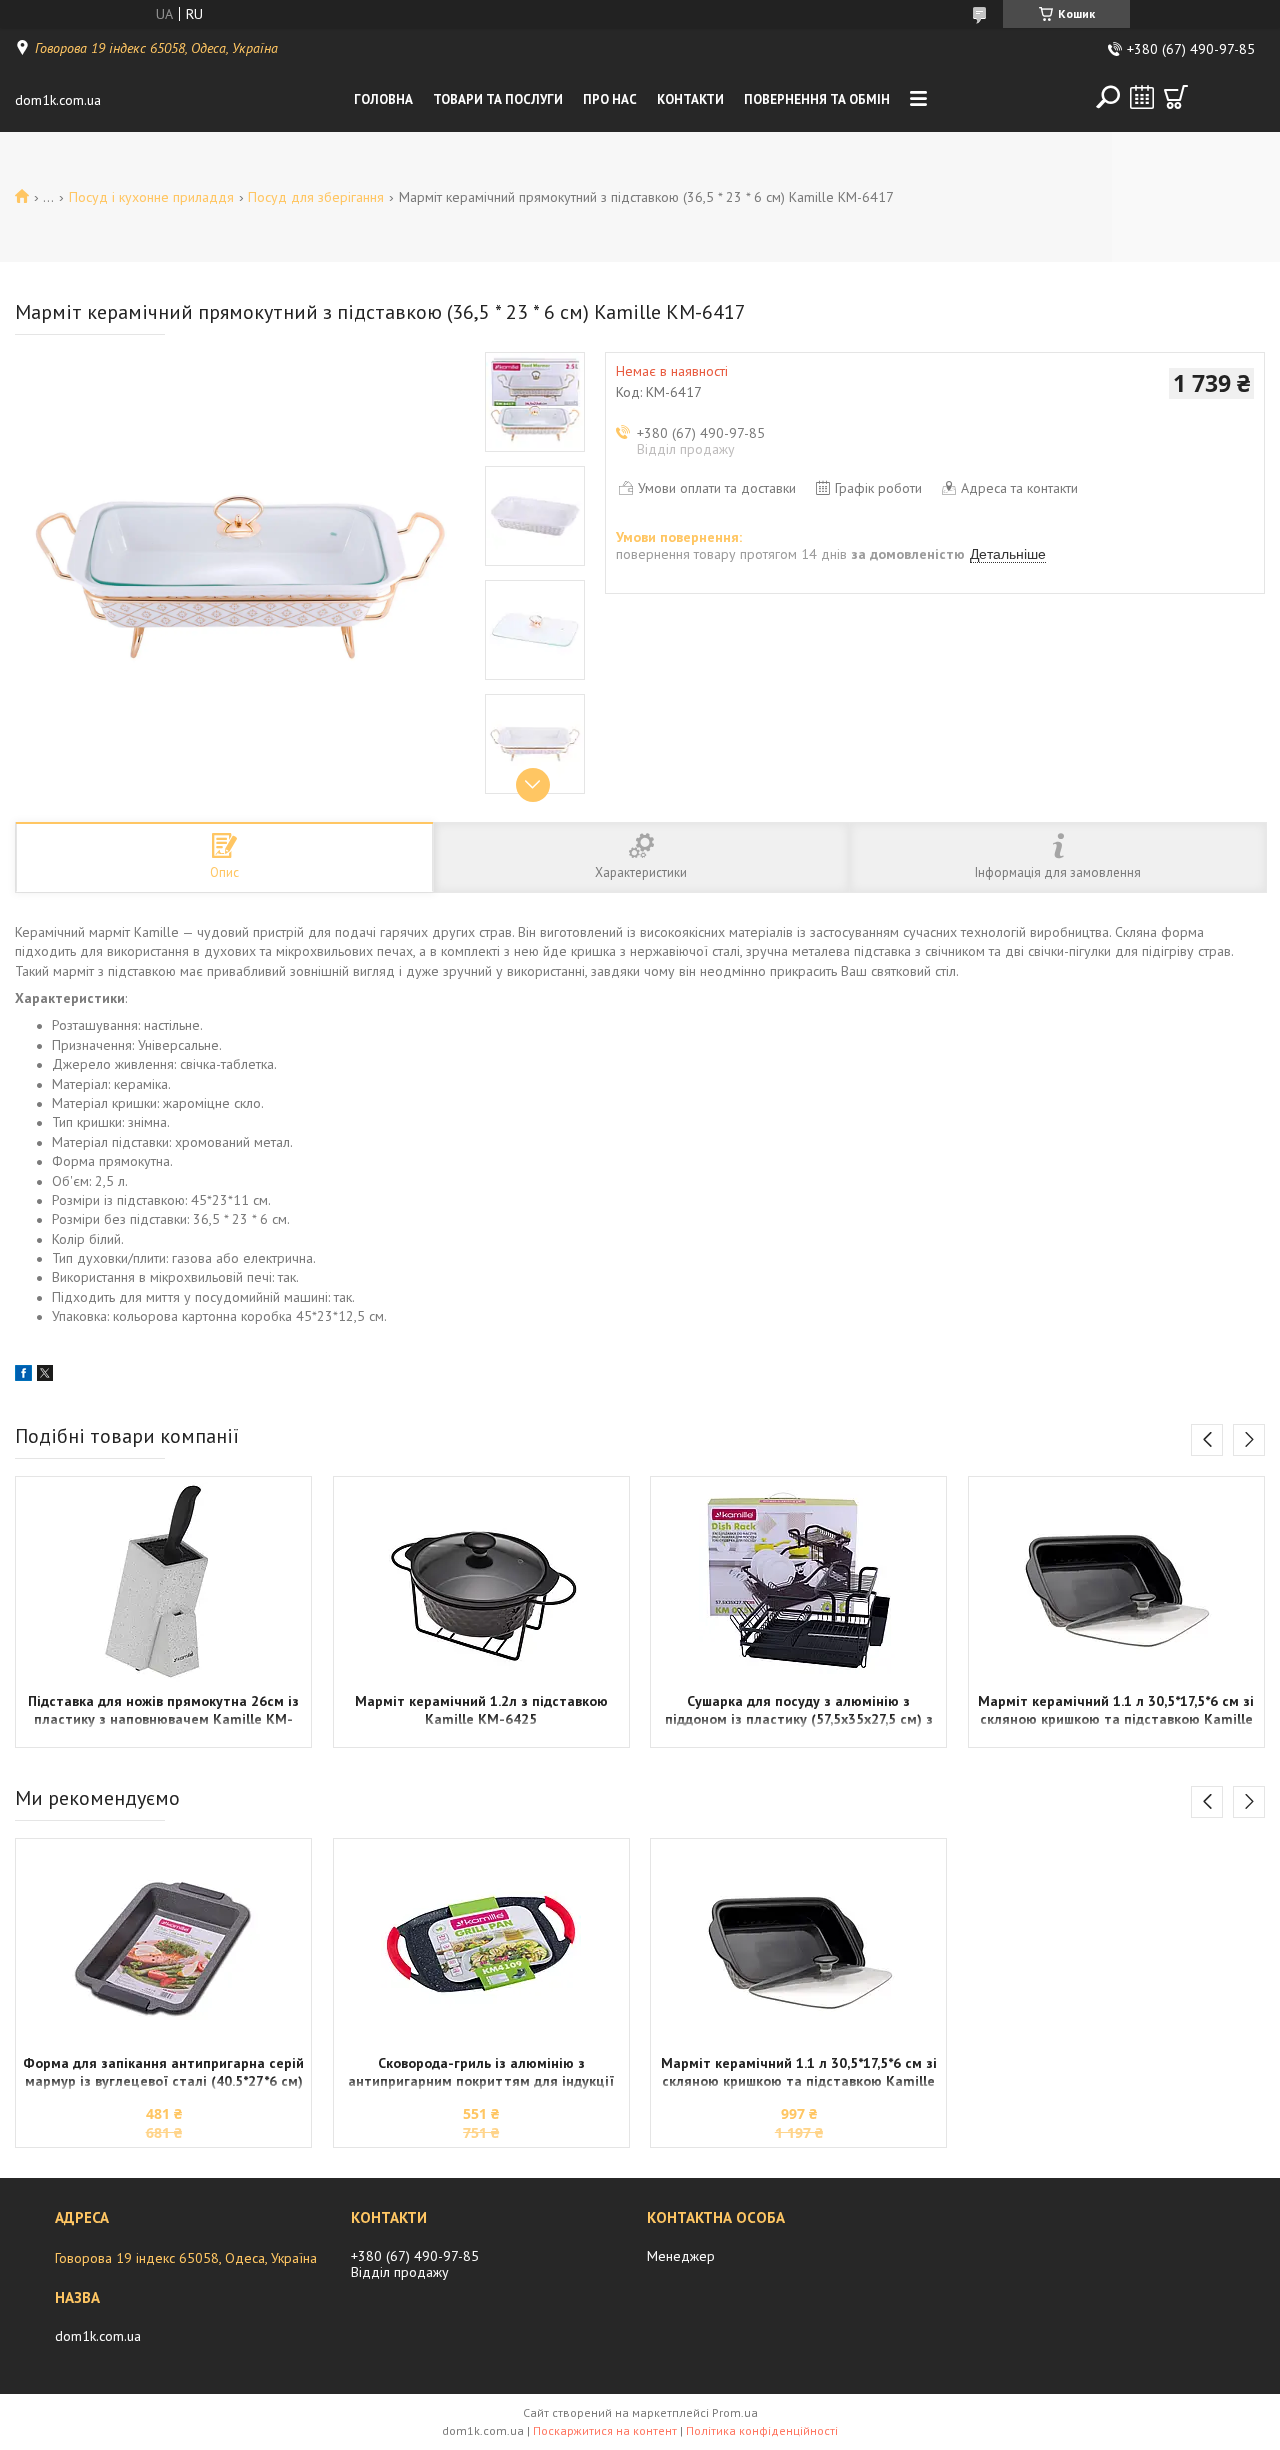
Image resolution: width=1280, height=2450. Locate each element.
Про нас (610, 99)
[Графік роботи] (1142, 97)
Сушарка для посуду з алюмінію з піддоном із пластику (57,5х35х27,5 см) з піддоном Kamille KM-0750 (799, 1712)
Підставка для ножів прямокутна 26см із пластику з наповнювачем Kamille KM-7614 (163, 1712)
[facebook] (23, 1376)
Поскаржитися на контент (605, 2430)
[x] (45, 1376)
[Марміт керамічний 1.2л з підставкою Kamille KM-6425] (481, 1582)
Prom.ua (735, 2412)
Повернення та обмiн (817, 99)
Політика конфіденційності (762, 2430)
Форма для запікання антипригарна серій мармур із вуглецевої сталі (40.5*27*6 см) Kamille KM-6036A (163, 2074)
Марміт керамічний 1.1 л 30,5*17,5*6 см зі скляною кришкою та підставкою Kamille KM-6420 (1116, 1712)
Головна (383, 99)
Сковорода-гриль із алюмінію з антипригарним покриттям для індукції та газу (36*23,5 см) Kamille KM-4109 (481, 2074)
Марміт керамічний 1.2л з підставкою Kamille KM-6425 (481, 1710)
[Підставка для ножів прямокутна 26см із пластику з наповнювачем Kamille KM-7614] (163, 1582)
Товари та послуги (498, 99)
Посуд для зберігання (316, 197)
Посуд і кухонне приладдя (151, 197)
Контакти (690, 99)
